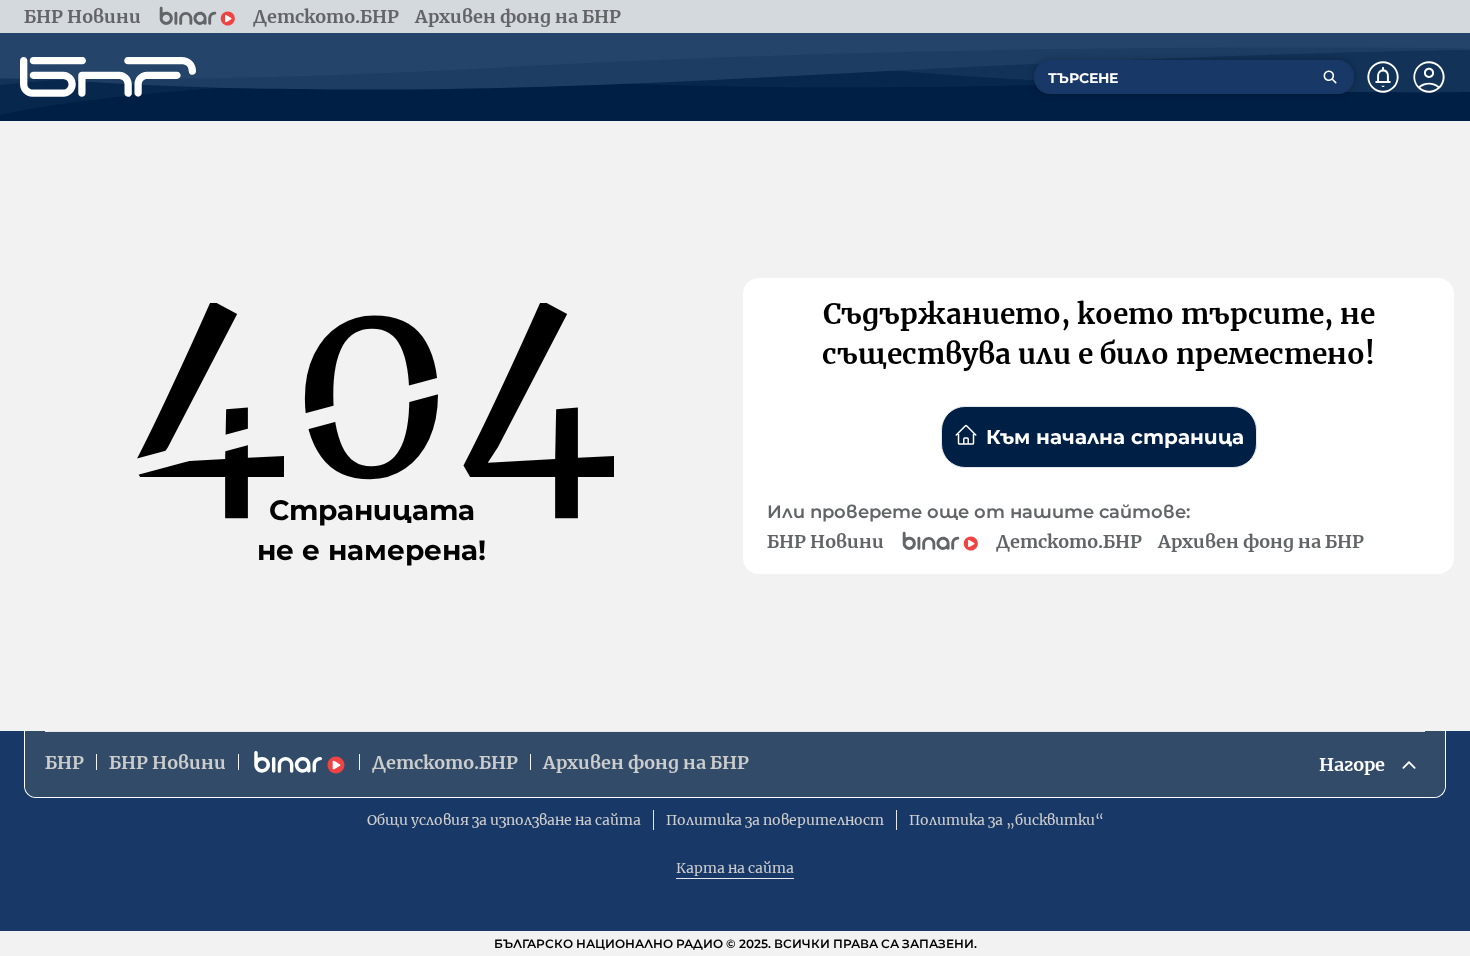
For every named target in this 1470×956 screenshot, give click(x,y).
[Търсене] (1330, 77)
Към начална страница (1115, 437)
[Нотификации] (1383, 77)
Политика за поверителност (775, 820)
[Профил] (1429, 77)
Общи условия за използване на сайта (504, 820)
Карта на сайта (735, 868)
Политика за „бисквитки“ (1006, 820)
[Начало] (108, 77)
